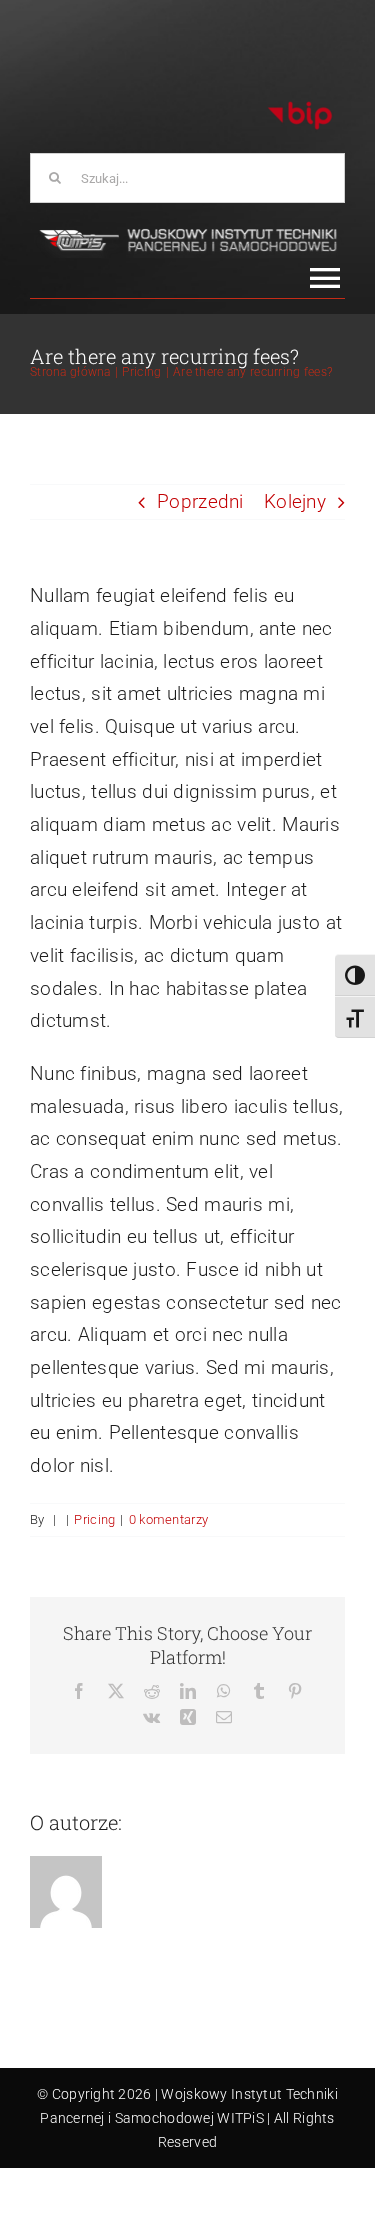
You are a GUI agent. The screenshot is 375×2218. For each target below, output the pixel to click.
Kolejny (295, 501)
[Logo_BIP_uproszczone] (300, 108)
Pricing (94, 1519)
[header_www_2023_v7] (187, 232)
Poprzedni (200, 501)
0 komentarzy (168, 1519)
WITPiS (240, 2118)
